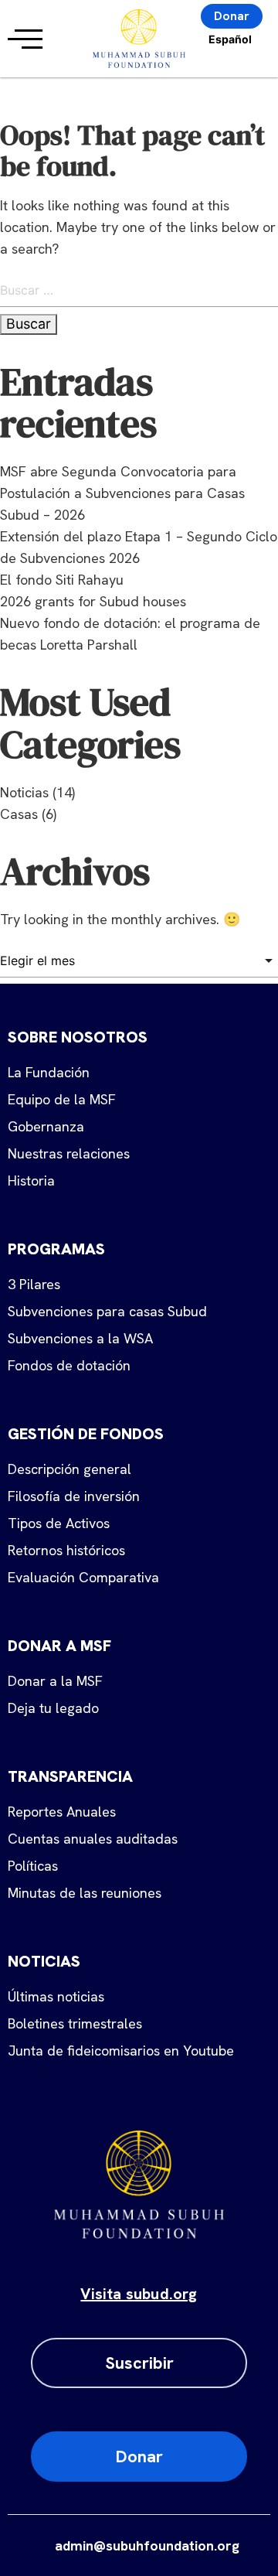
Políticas (33, 1866)
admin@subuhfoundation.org (147, 2545)
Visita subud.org (139, 2294)
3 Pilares (34, 1284)
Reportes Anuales (62, 1812)
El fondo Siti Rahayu (62, 580)
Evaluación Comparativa (83, 1577)
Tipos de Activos (59, 1523)
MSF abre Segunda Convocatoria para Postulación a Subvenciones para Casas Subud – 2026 (122, 493)
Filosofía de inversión (74, 1496)
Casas (19, 814)
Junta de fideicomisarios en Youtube (121, 2051)
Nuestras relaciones (69, 1153)
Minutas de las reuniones (85, 1893)
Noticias (24, 792)
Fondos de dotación (69, 1365)
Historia (31, 1181)
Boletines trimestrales (75, 2023)
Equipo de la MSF (62, 1099)
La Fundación (49, 1072)
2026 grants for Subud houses (93, 601)
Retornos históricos (66, 1550)
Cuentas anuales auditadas (93, 1839)
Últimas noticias (56, 1996)
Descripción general (69, 1469)
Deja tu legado (53, 1708)
